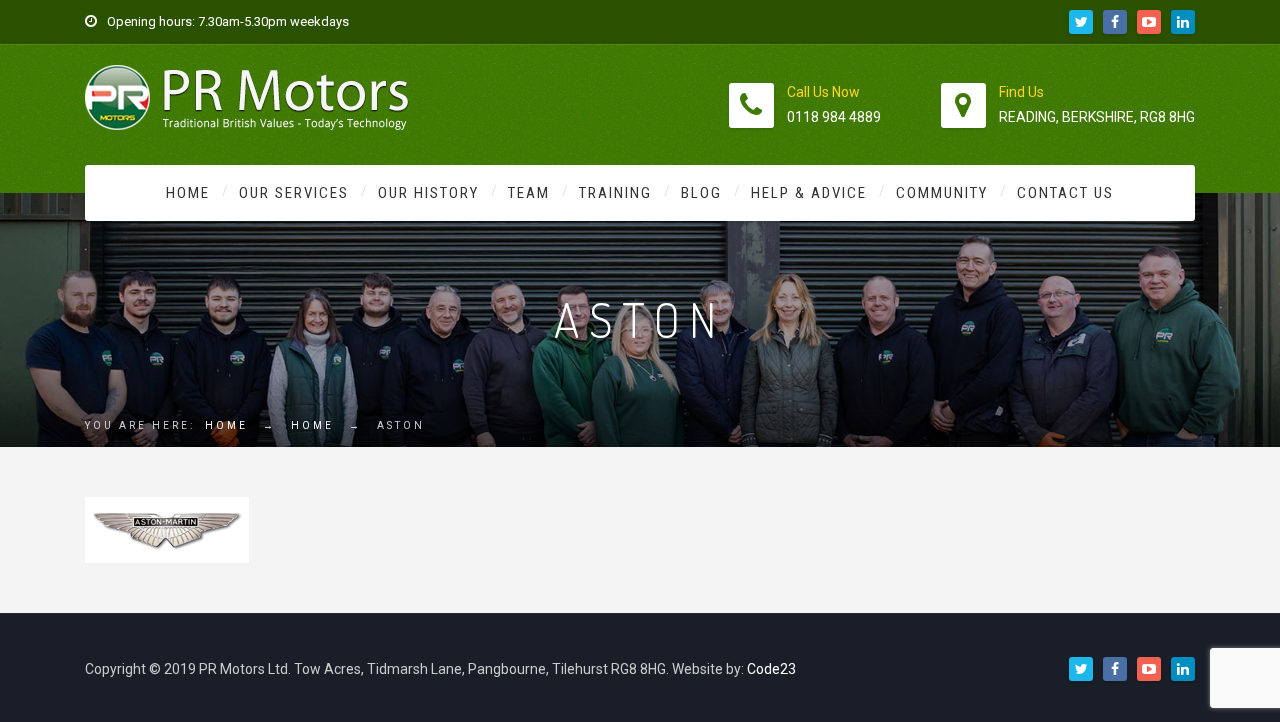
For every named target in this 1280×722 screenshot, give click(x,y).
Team (529, 193)
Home (188, 193)
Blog (701, 193)
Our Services (294, 193)
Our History (428, 193)
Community (942, 193)
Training (615, 193)
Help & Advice (809, 193)
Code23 (771, 669)
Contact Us (1065, 193)
